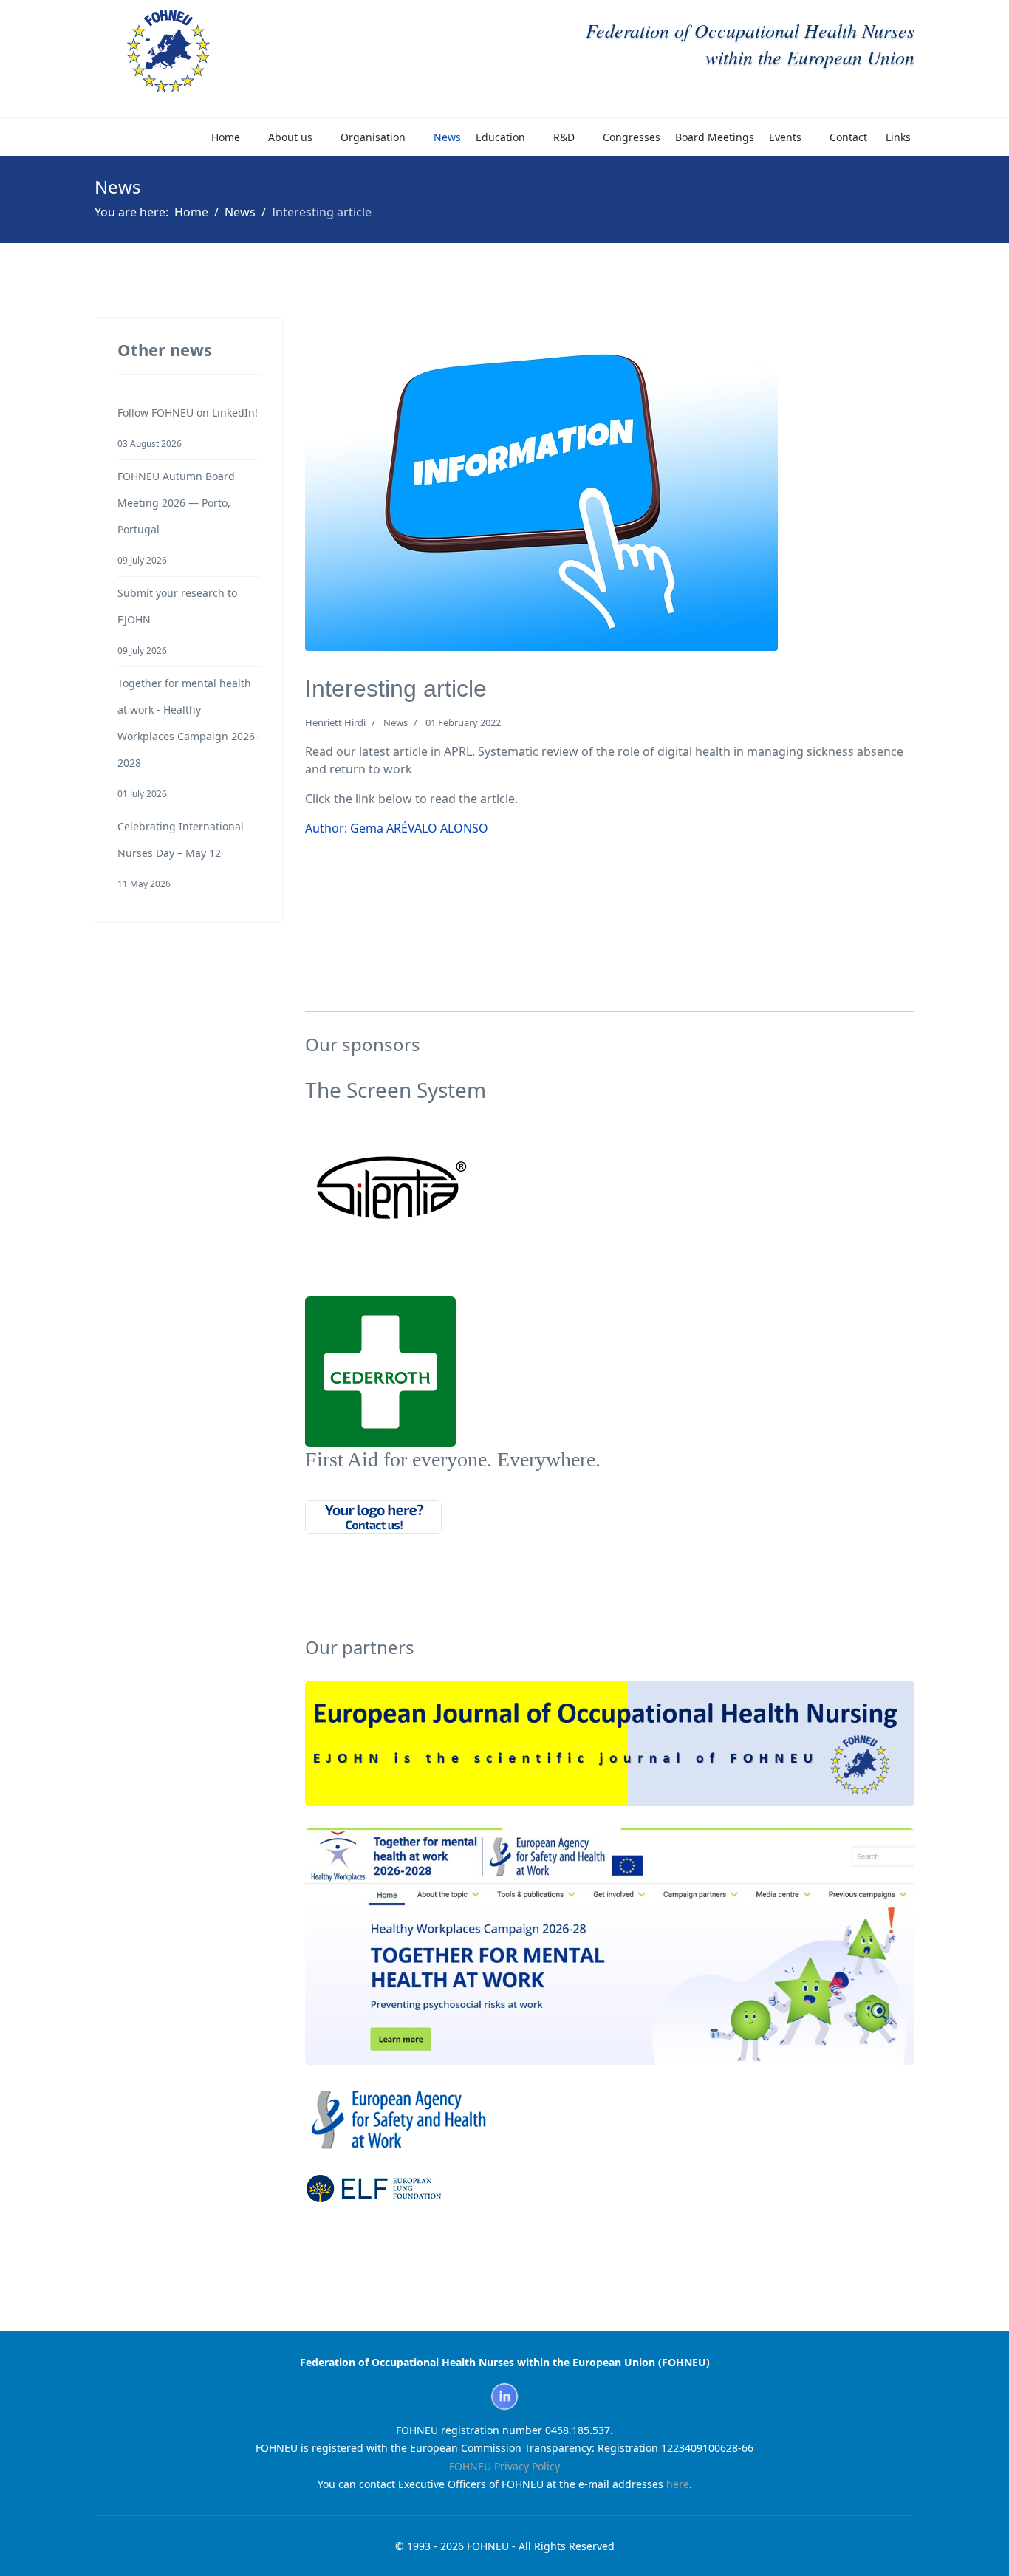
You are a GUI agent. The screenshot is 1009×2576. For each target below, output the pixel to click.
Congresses (632, 137)
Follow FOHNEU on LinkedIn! (188, 427)
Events (785, 137)
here (678, 2484)
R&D (564, 137)
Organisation (373, 137)
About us (290, 137)
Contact (848, 137)
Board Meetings (715, 137)
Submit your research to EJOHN (177, 621)
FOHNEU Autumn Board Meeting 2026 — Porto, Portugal (176, 517)
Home (226, 137)
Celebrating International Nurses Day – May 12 (181, 854)
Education (500, 137)
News (447, 137)
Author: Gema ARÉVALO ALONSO (397, 828)
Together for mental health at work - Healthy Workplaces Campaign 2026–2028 (189, 738)
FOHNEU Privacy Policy (504, 2466)
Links (898, 137)
